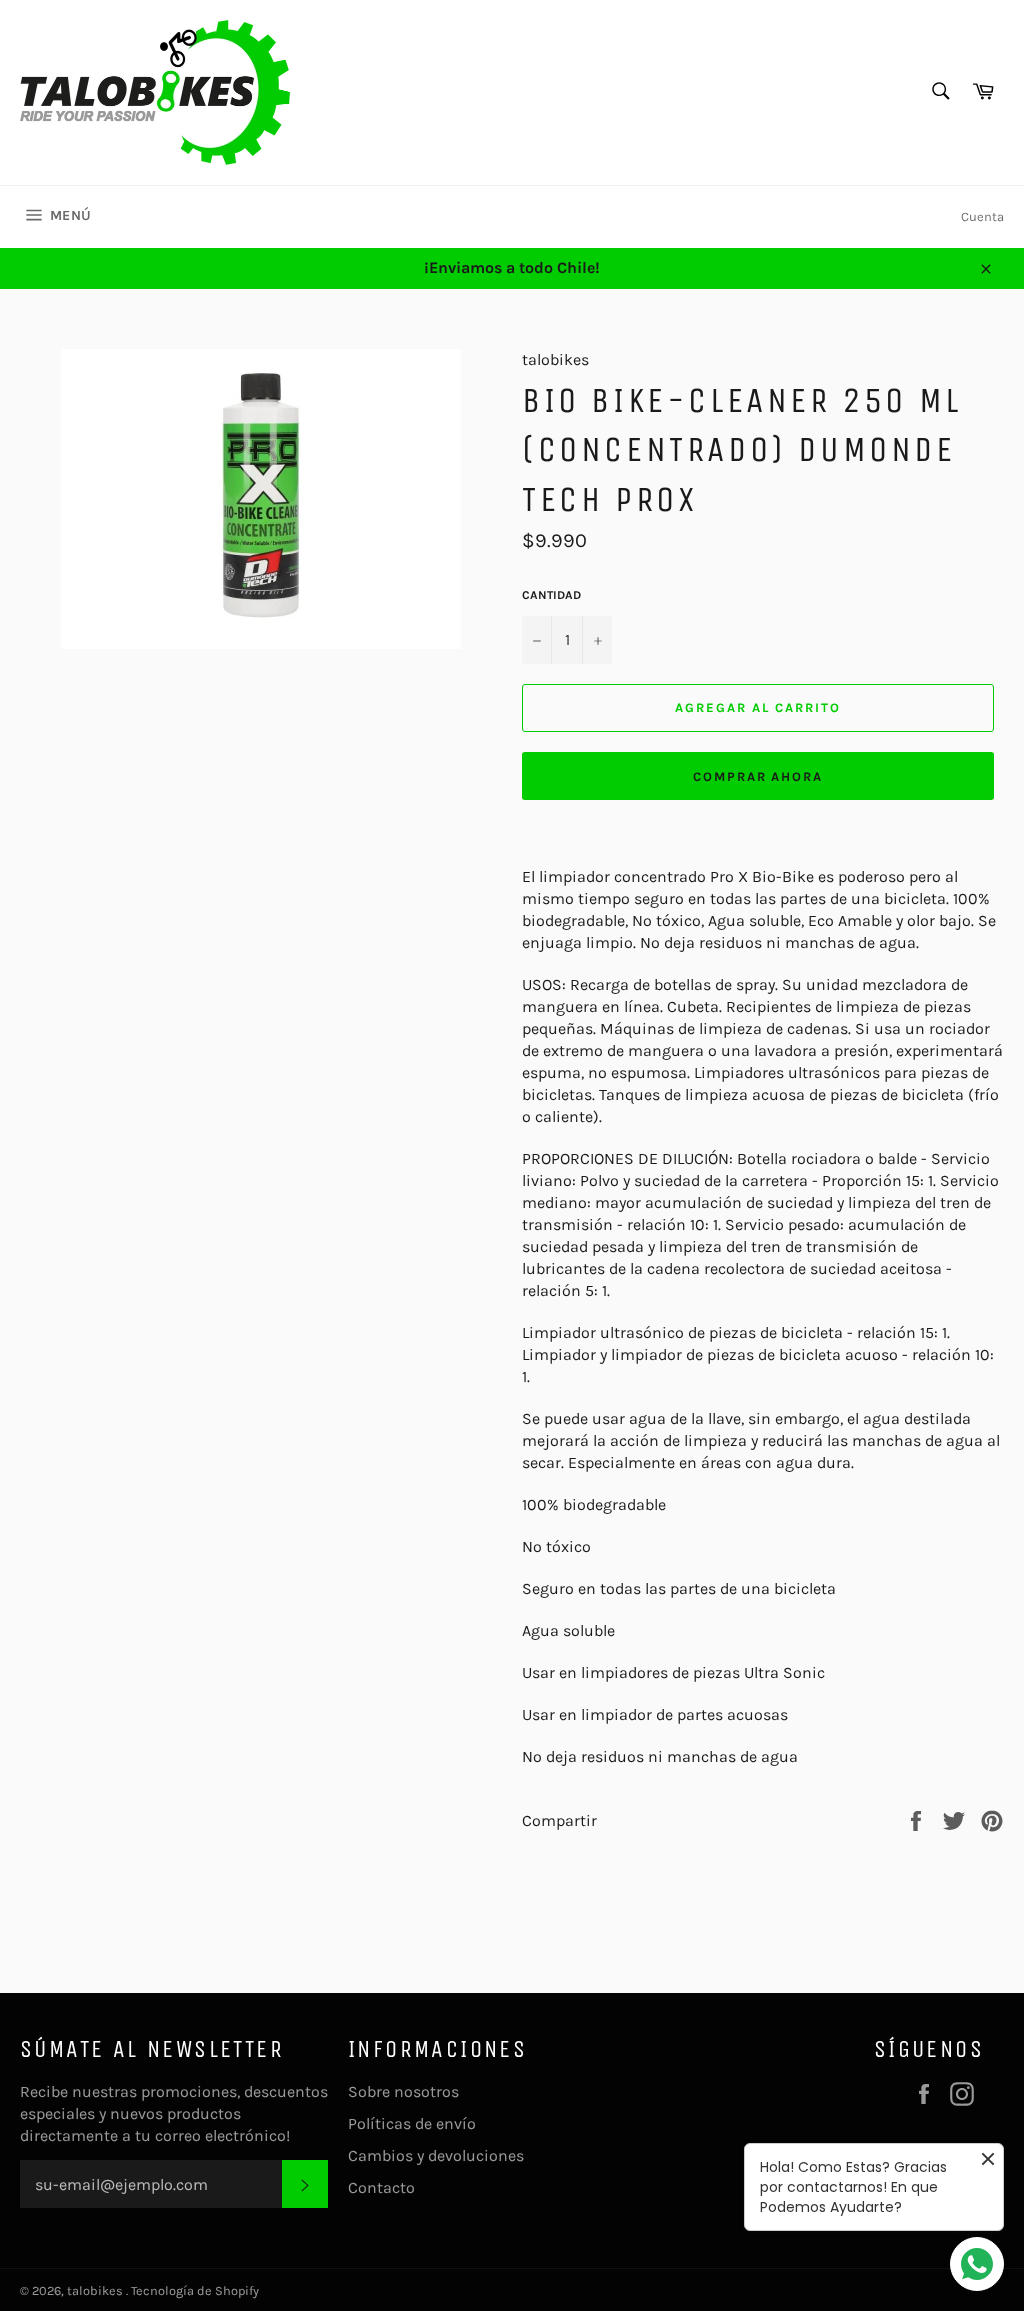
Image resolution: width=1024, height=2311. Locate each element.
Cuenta (982, 216)
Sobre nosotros (403, 2091)
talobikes (96, 2290)
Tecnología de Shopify (195, 2290)
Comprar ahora (758, 776)
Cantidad (551, 595)
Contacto (381, 2187)
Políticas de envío (412, 2123)
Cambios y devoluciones (436, 2155)
